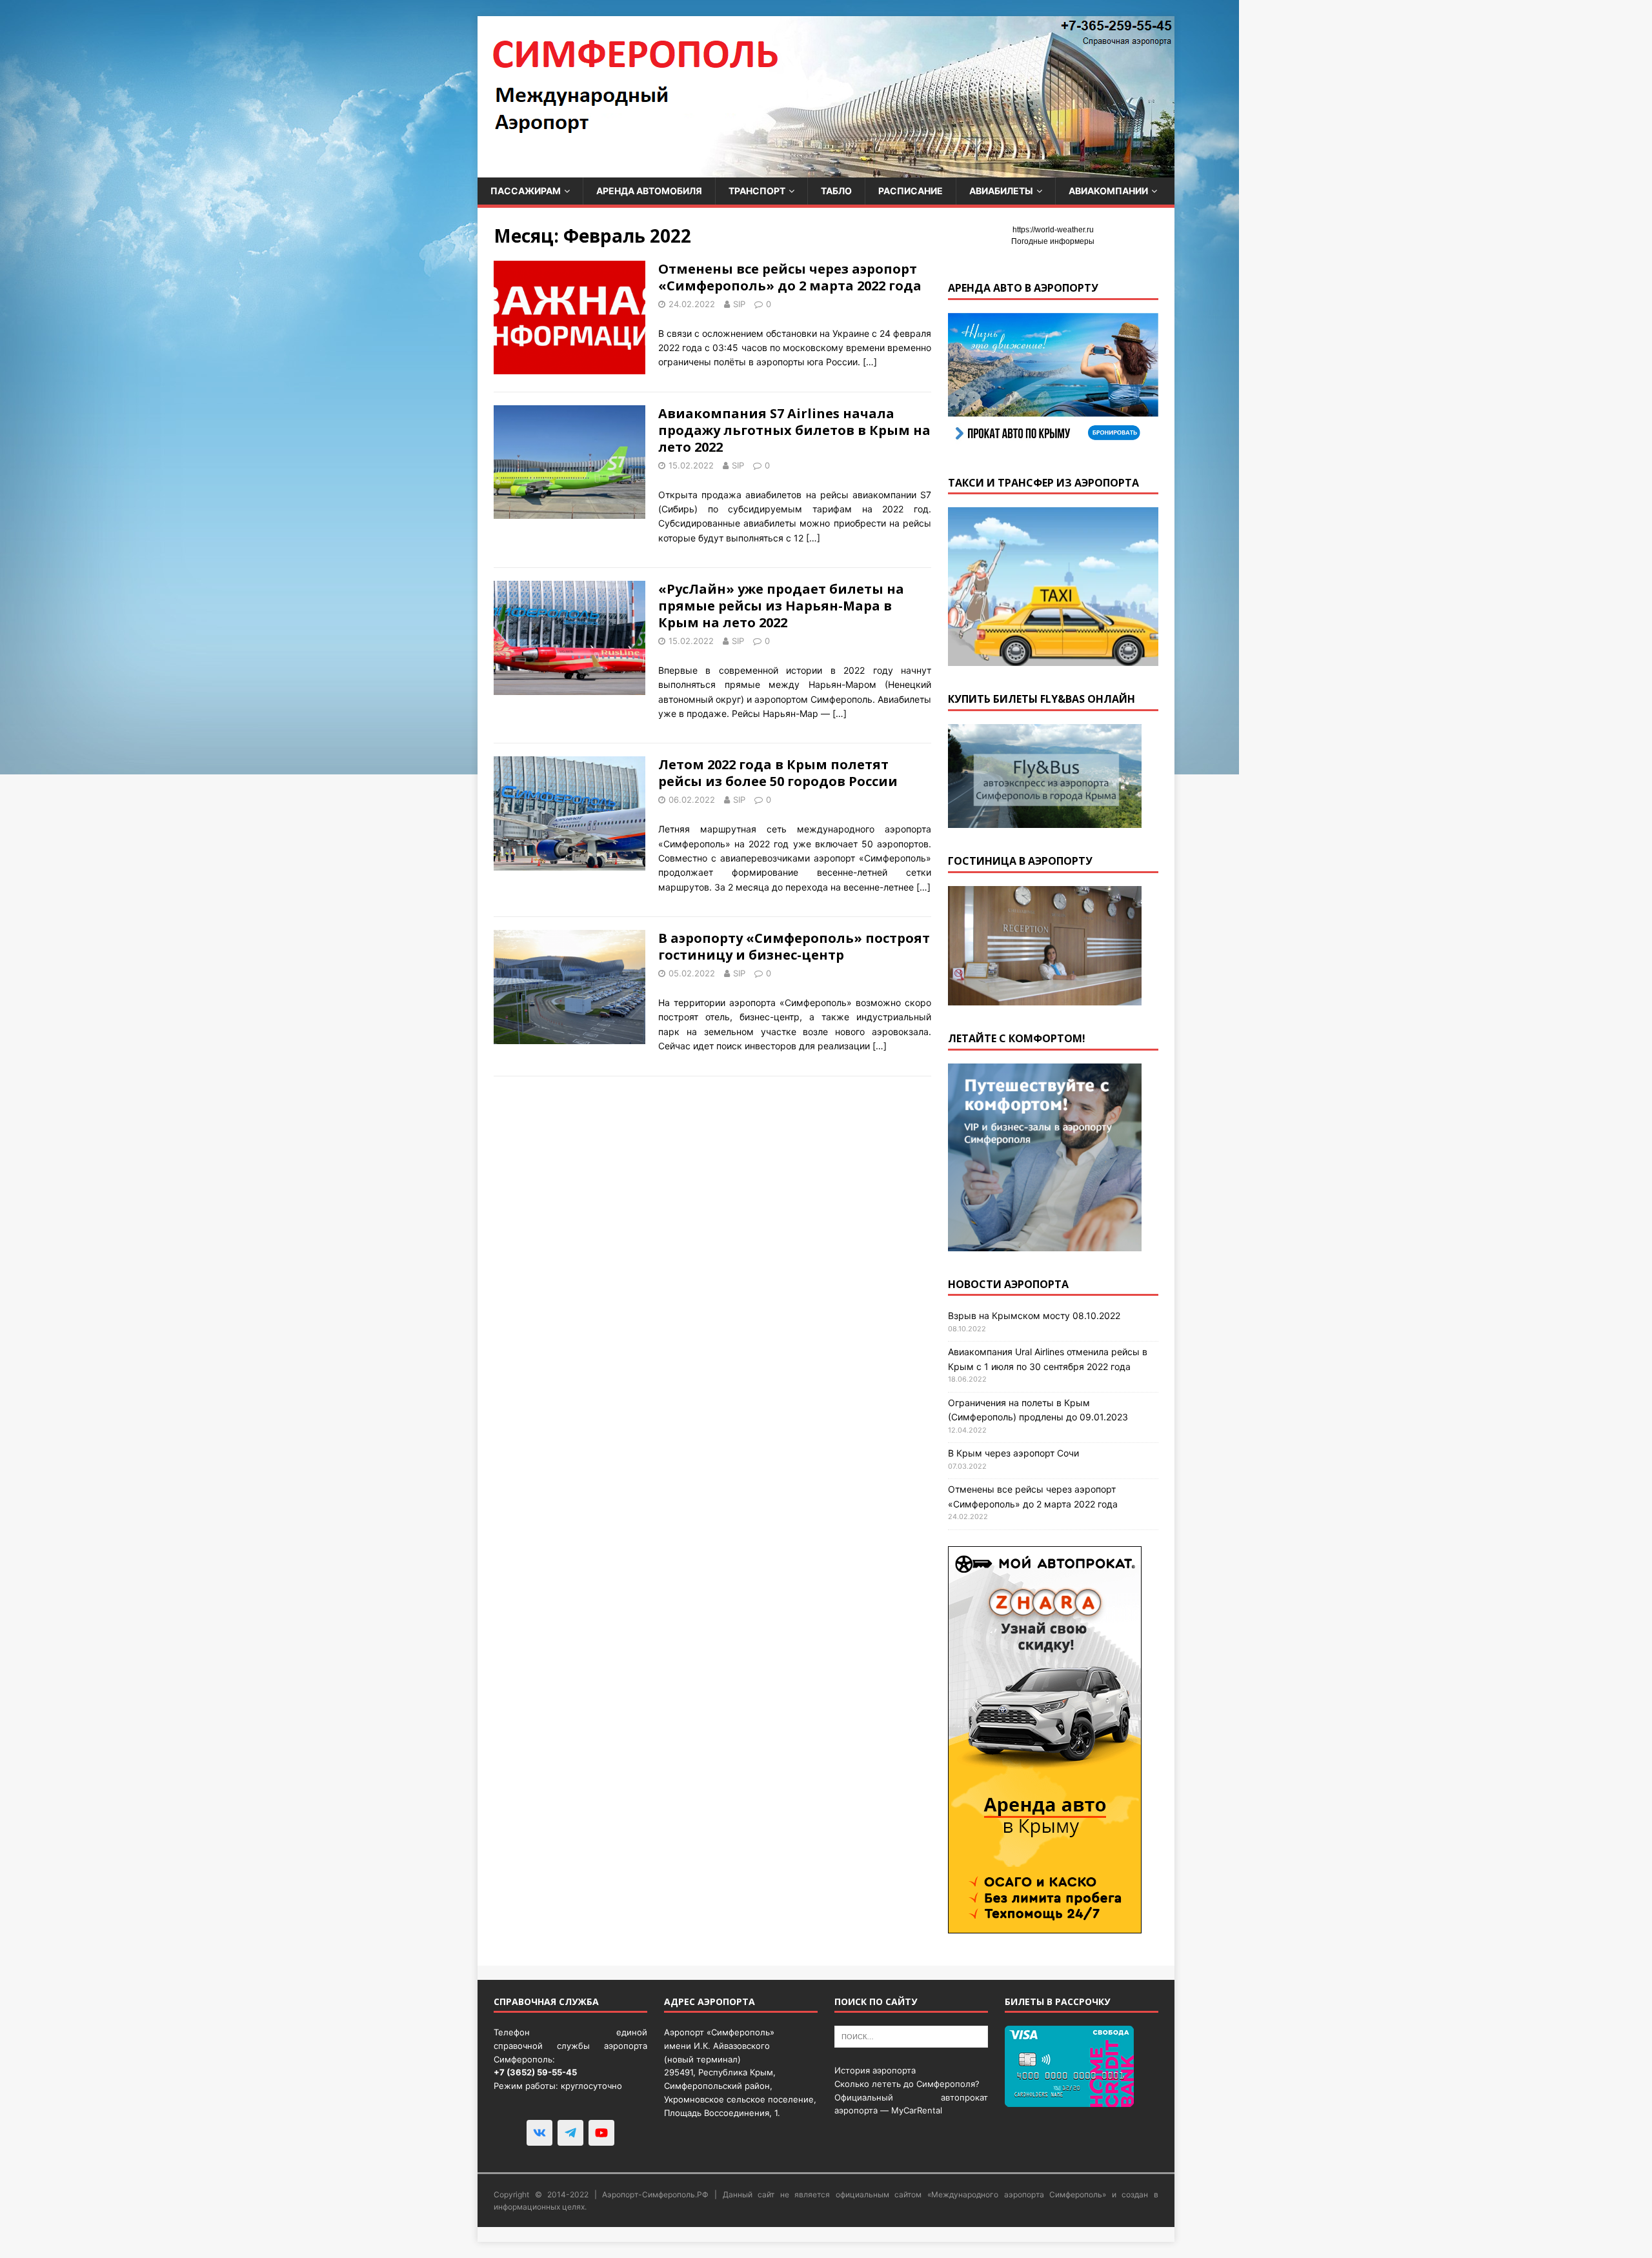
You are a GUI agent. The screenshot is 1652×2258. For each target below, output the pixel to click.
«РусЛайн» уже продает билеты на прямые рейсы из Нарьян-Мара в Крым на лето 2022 (781, 606)
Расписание (911, 191)
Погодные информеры (1053, 241)
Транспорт (757, 191)
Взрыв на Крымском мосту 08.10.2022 (1034, 1315)
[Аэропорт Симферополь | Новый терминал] (826, 170)
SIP (739, 304)
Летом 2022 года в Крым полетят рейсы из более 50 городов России (778, 773)
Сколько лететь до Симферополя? (907, 2084)
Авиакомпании (1108, 191)
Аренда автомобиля (649, 191)
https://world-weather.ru (1053, 230)
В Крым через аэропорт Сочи (1013, 1453)
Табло (836, 191)
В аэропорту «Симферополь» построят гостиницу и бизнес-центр (794, 946)
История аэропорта (875, 2070)
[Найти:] (911, 2036)
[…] (870, 362)
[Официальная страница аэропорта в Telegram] (570, 2133)
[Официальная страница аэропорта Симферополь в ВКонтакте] (539, 2133)
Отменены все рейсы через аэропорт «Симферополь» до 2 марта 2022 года (790, 277)
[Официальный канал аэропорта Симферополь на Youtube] (601, 2133)
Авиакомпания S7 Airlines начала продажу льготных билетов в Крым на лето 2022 (794, 430)
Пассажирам (526, 191)
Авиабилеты (1001, 191)
